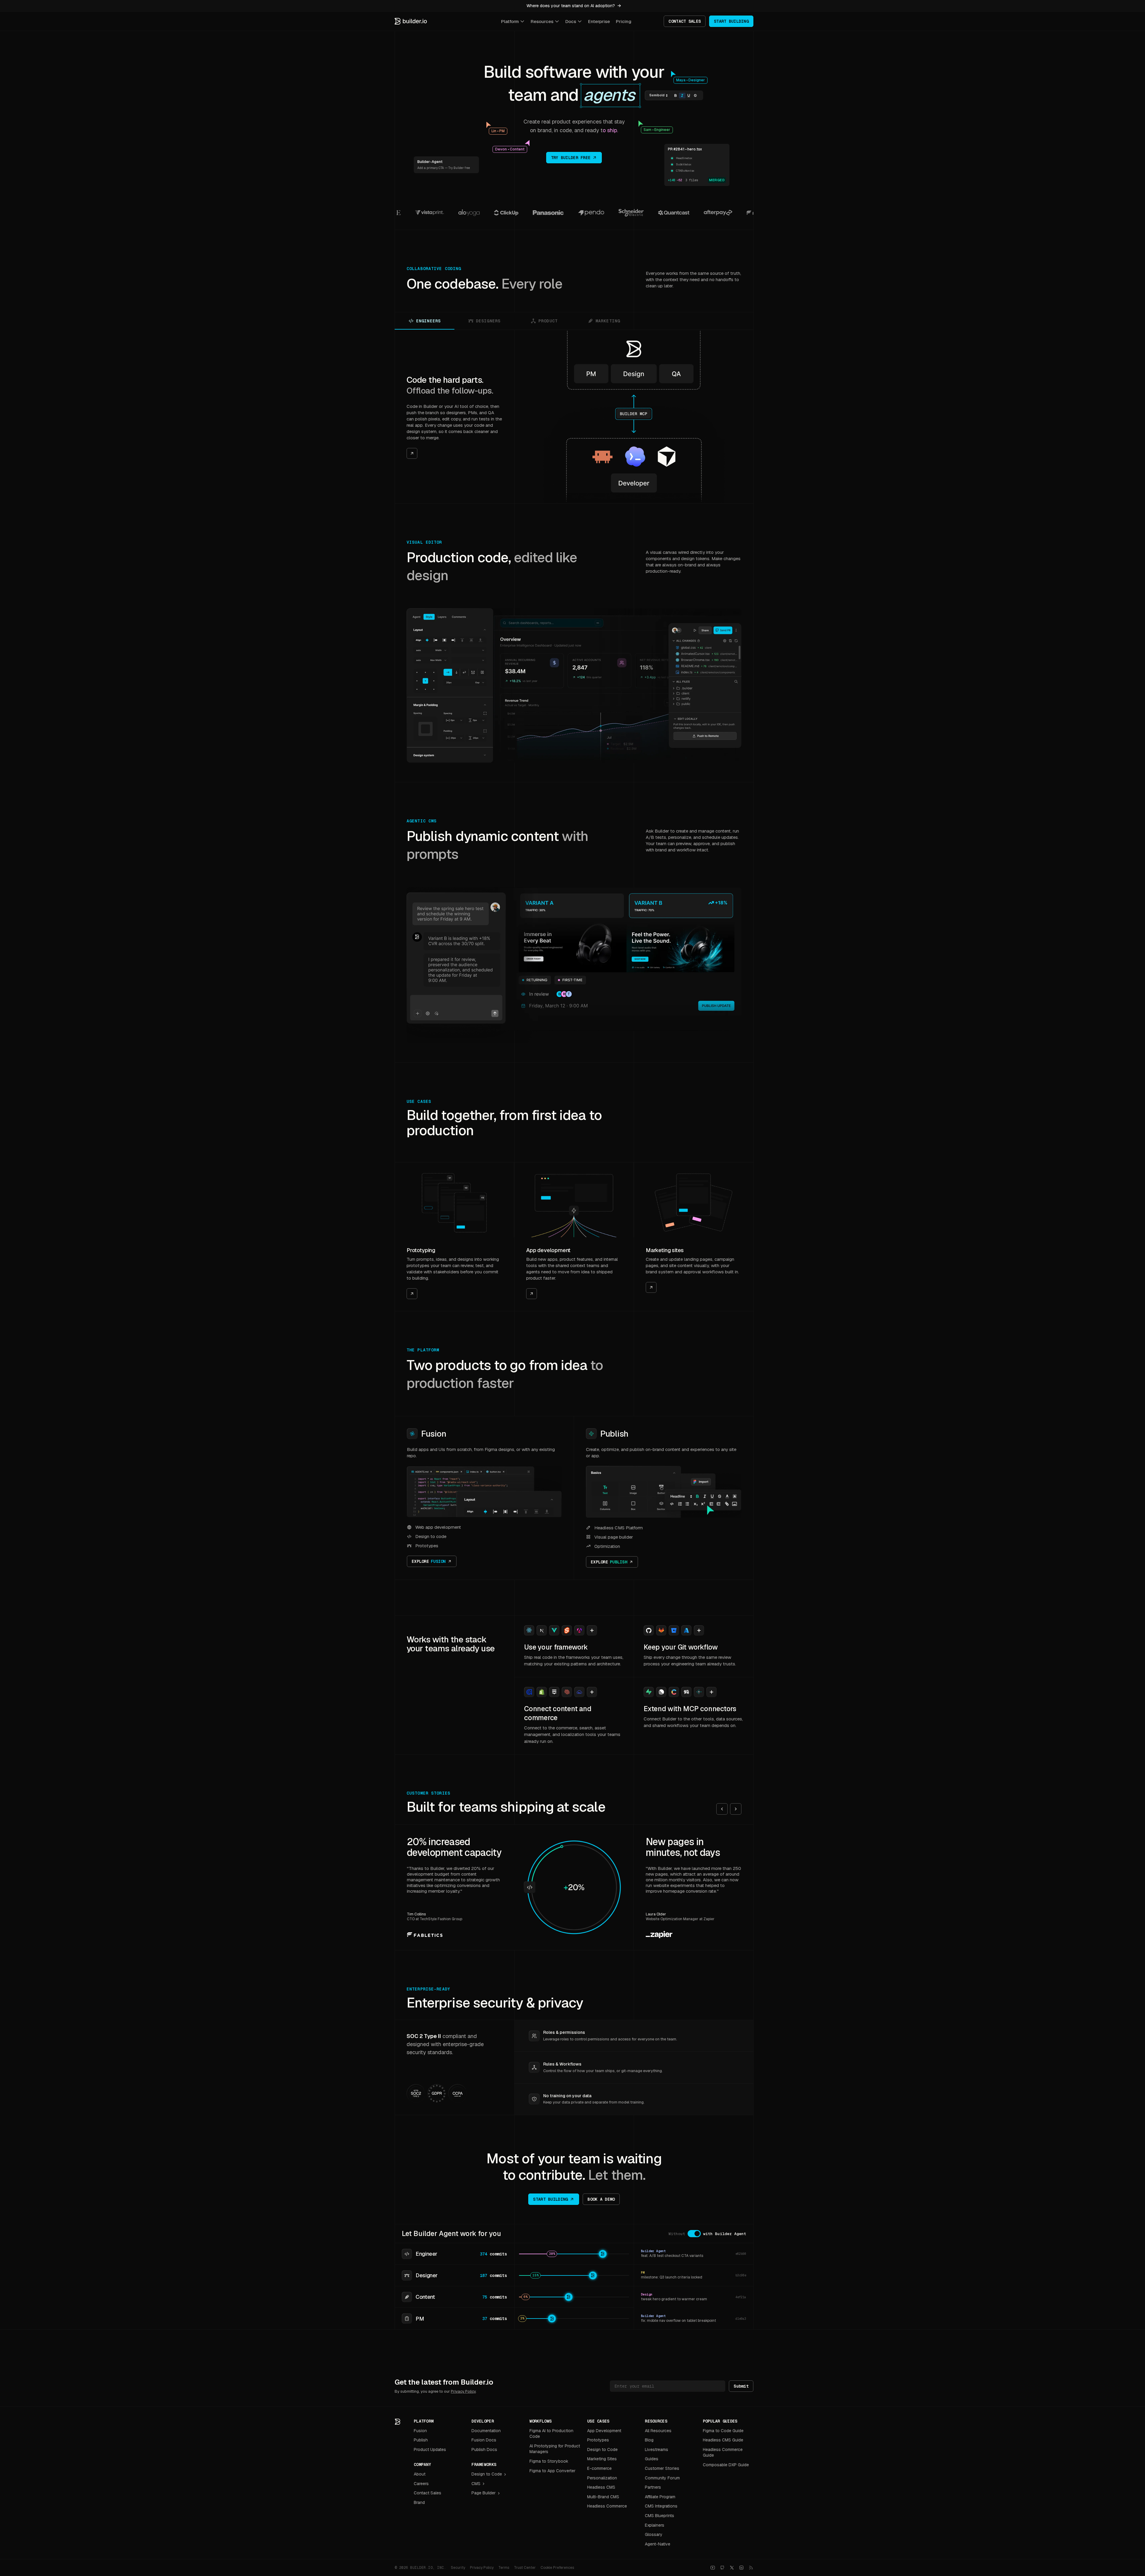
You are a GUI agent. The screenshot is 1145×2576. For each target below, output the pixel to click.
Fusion (434, 1434)
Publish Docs (484, 2450)
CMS (476, 2484)
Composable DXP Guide (726, 2465)
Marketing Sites (602, 2459)
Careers (421, 2484)
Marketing (608, 321)
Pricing (624, 21)
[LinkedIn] (741, 2568)
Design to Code (487, 2474)
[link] (454, 417)
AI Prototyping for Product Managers (555, 2449)
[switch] (694, 2234)
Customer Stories (662, 2468)
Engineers (428, 321)
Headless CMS (601, 2487)
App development (548, 1250)
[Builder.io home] (411, 21)
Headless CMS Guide (723, 2440)
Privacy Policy (463, 2391)
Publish (614, 1434)
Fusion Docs (484, 2440)
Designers (488, 321)
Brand (419, 2502)
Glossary (654, 2534)
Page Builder (484, 2493)
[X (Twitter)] (732, 2568)
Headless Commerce (607, 2506)
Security (458, 2568)
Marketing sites (665, 1250)
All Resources (658, 2431)
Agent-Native (658, 2544)
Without (677, 2234)
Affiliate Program (660, 2497)
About (420, 2474)
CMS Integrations (661, 2506)
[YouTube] (713, 2568)
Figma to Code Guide (723, 2431)
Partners (653, 2487)
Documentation (486, 2431)
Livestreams (657, 2450)
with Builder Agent (725, 2234)
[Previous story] (722, 1809)
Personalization (602, 2478)
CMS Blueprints (659, 2516)
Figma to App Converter (552, 2471)
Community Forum (662, 2478)
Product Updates (430, 2450)
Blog (649, 2440)
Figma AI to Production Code (551, 2434)
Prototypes (598, 2440)
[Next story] (736, 1809)
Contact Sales (428, 2493)
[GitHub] (722, 2568)
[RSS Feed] (751, 2568)
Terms (504, 2568)
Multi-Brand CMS (603, 2497)
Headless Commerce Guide (723, 2452)
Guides (652, 2459)
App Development (604, 2431)
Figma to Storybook (549, 2461)
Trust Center (525, 2568)
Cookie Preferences (557, 2568)
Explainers (655, 2525)
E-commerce (599, 2468)
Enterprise (599, 21)
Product (548, 321)
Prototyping (421, 1250)
